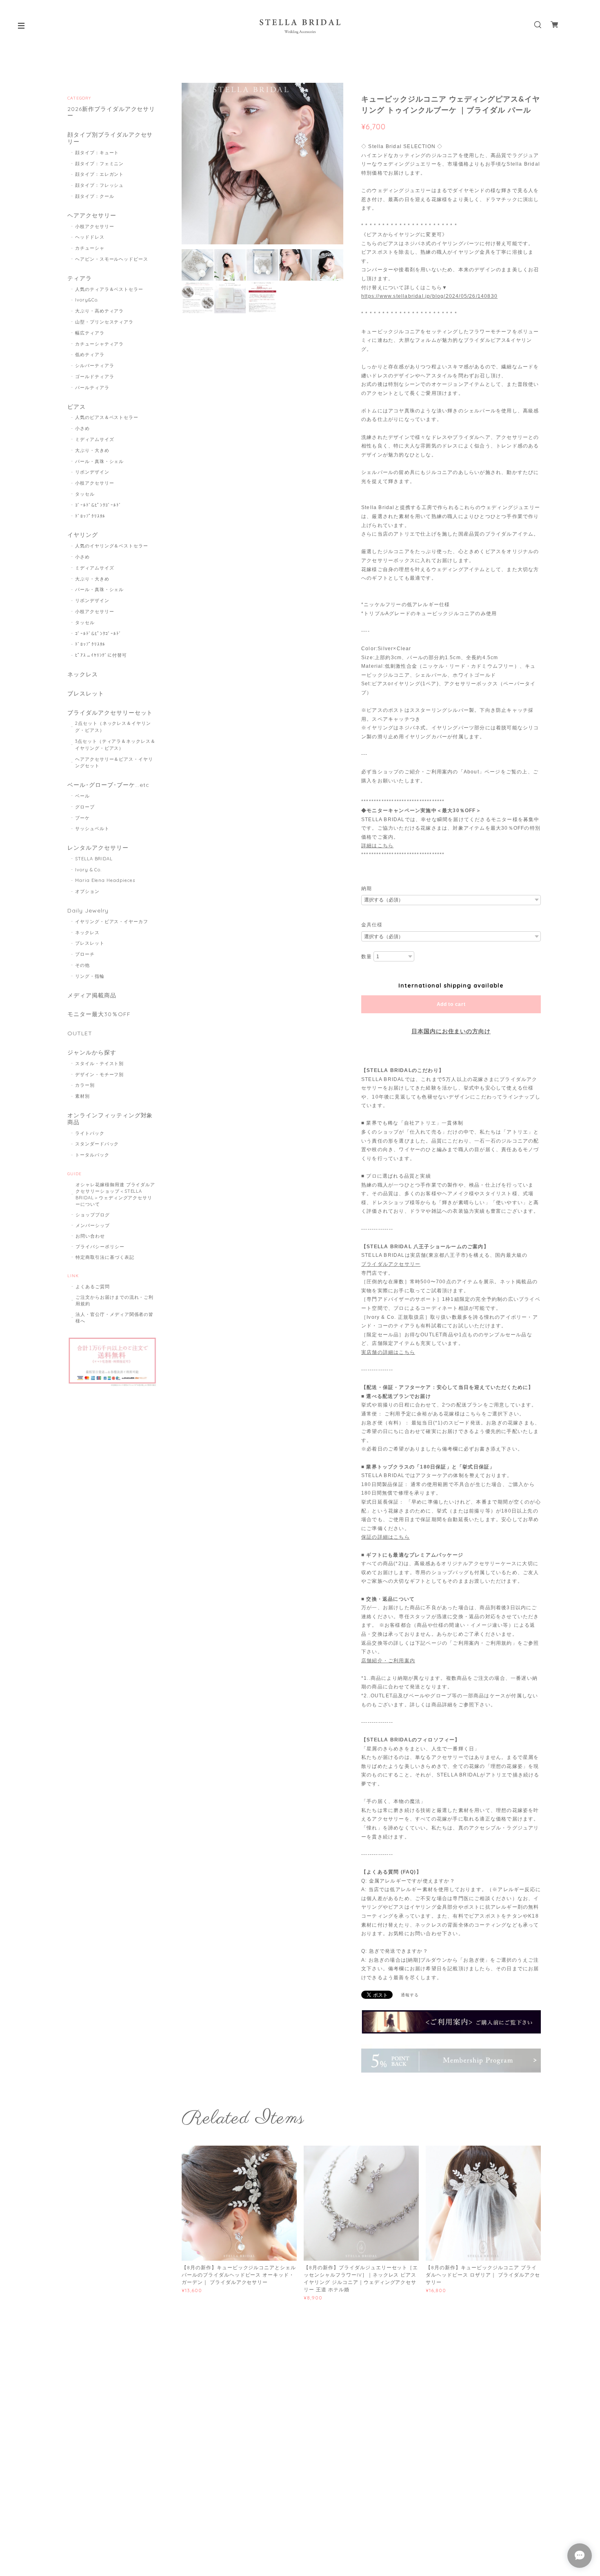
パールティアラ (92, 388)
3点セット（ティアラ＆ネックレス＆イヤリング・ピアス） (115, 745)
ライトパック (90, 1133)
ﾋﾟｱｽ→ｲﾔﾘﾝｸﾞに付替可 (101, 655)
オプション (87, 891)
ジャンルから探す (92, 1053)
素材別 (82, 1096)
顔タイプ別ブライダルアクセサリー (110, 138)
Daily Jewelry (88, 911)
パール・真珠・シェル (100, 461)
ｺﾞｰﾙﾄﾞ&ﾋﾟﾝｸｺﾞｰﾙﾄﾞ (99, 505)
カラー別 (85, 1085)
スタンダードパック (97, 1144)
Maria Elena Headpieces (105, 880)
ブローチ (85, 954)
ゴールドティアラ (95, 377)
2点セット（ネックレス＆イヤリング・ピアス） (113, 727)
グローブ (85, 807)
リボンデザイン (92, 472)
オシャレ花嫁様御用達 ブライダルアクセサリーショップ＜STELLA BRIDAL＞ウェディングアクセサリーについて (115, 1194)
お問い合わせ (90, 1236)
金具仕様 (372, 925)
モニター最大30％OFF (99, 1014)
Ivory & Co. (89, 870)
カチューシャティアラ (100, 344)
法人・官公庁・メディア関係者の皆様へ (114, 1318)
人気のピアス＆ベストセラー (107, 417)
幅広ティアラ (90, 333)
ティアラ (80, 278)
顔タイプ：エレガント (100, 174)
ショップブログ (93, 1215)
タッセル (85, 494)
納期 (367, 888)
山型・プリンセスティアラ (104, 322)
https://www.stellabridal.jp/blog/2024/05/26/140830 (429, 296)
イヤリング (83, 535)
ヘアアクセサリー (92, 216)
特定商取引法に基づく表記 (105, 1257)
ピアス (77, 407)
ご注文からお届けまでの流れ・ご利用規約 (114, 1300)
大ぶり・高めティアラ (100, 311)
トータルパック (92, 1155)
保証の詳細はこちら (386, 1537)
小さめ (82, 428)
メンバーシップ (93, 1225)
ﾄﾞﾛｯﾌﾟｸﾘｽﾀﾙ (90, 516)
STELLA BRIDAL (94, 859)
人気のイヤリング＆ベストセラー (112, 546)
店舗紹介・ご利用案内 (388, 1661)
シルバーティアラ (95, 365)
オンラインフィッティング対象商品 (110, 1119)
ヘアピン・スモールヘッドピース (112, 259)
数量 (367, 957)
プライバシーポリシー (100, 1247)
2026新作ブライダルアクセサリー (111, 113)
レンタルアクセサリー (98, 848)
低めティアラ (90, 354)
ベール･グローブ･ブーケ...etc (108, 785)
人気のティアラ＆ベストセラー (109, 289)
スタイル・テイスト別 (100, 1063)
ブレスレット (86, 694)
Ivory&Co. (87, 300)
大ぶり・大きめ (92, 450)
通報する (410, 1995)
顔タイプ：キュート (97, 153)
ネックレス (83, 674)
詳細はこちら (377, 846)
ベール (82, 796)
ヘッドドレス (90, 237)
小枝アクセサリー (95, 226)
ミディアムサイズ (95, 439)
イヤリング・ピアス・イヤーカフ (112, 921)
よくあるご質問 (93, 1287)
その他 (82, 965)
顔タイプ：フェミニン (100, 164)
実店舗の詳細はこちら (388, 1352)
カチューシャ (90, 248)
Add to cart (451, 1004)
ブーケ (82, 818)
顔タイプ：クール (95, 196)
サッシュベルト (92, 828)
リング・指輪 (90, 976)
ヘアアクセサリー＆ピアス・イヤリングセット (114, 763)
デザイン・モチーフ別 (100, 1074)
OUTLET (80, 1033)
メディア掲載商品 (92, 996)
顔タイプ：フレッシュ (100, 185)
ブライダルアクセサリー (391, 1264)
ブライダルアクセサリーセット (110, 713)
